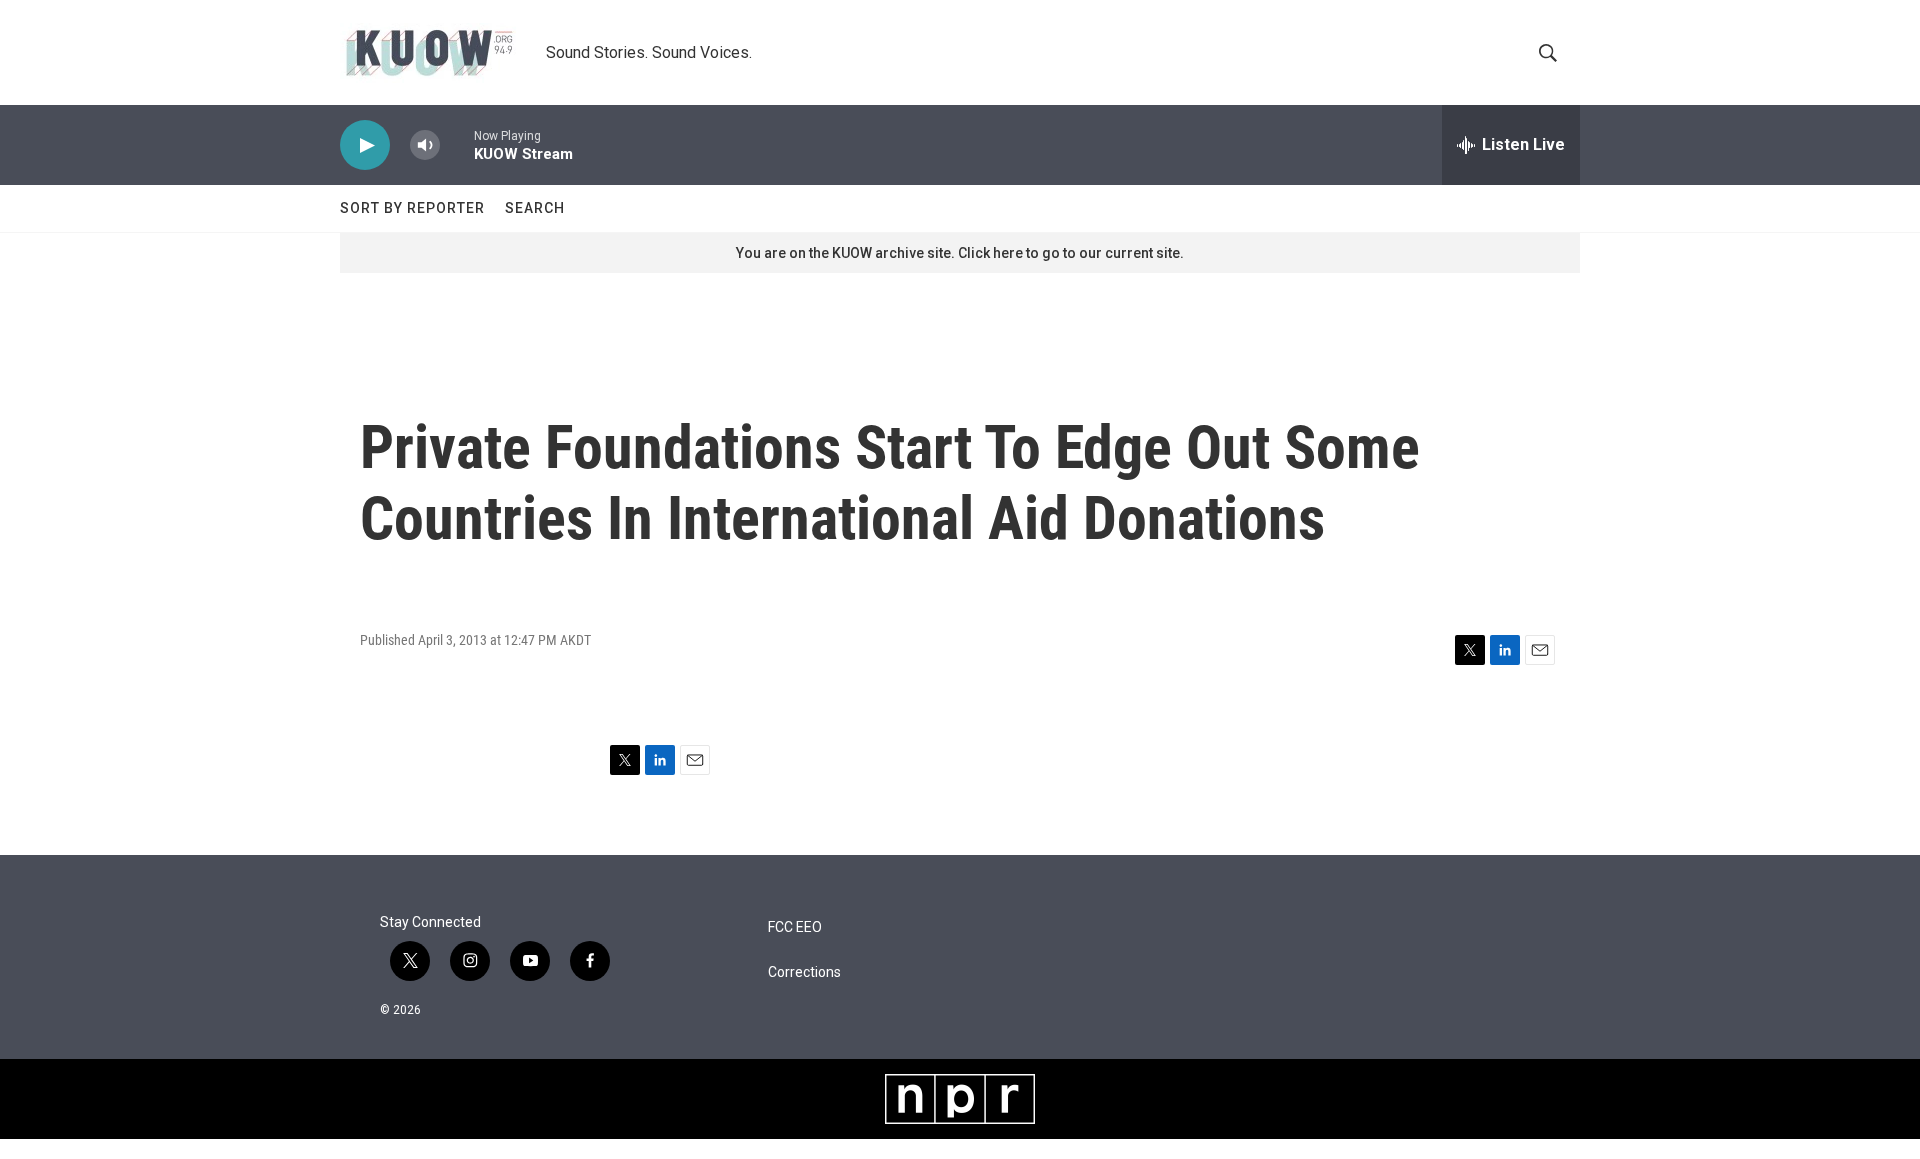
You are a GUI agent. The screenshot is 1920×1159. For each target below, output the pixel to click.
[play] (365, 145)
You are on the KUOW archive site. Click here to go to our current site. (960, 253)
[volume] (425, 145)
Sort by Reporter (412, 208)
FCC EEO (795, 927)
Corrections (804, 972)
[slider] (457, 144)
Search (535, 208)
